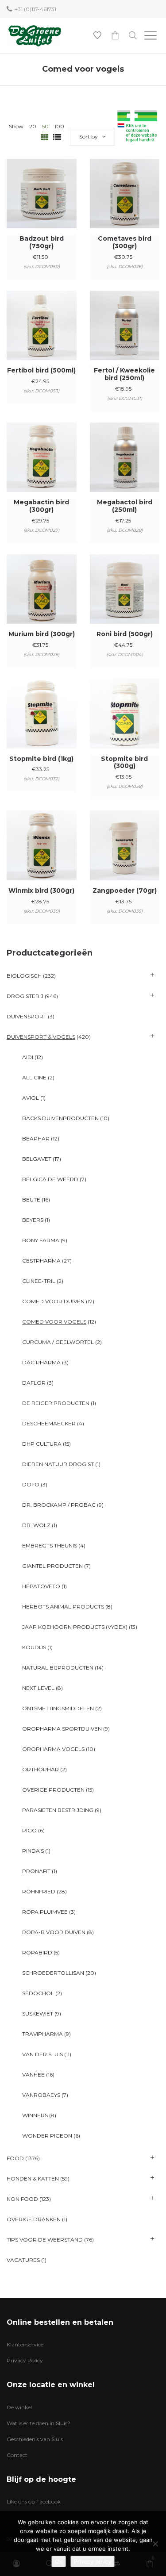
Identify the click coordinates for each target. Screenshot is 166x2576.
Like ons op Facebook (34, 2501)
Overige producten (53, 1790)
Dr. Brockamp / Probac (59, 1505)
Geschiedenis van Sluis (35, 2439)
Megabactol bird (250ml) (125, 506)
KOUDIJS (34, 1647)
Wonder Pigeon (47, 2136)
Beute (31, 1200)
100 (59, 126)
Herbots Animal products (63, 1607)
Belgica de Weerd (50, 1179)
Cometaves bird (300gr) (125, 242)
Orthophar (41, 1769)
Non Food (22, 2199)
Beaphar (36, 1138)
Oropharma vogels (53, 1749)
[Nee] (155, 2544)
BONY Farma (41, 1240)
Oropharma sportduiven (62, 1729)
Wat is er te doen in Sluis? (39, 2423)
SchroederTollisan (53, 1973)
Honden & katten (33, 2179)
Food (15, 2158)
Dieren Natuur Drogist (58, 1464)
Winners (35, 2115)
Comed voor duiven (53, 1301)
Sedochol (38, 1993)
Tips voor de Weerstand (45, 2240)
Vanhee (33, 2075)
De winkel (19, 2407)
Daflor (34, 1383)
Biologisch (24, 976)
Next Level (38, 1688)
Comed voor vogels (54, 1322)
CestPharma (41, 1261)
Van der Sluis (42, 2054)
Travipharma (42, 2034)
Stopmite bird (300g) (124, 762)
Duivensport (27, 1016)
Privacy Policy (25, 2360)
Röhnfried (39, 1891)
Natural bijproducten (58, 1668)
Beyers (33, 1220)
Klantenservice (25, 2344)
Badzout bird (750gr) (42, 242)
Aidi (28, 1057)
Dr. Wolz (36, 1525)
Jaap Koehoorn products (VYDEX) (75, 1627)
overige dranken (34, 2219)
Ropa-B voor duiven (54, 1932)
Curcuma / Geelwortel (58, 1342)
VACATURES (23, 2260)
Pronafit (36, 1871)
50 (45, 126)
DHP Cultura (42, 1444)
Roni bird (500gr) (125, 634)
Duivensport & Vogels (41, 1037)
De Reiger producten (56, 1403)
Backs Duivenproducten (60, 1118)
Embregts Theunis (50, 1545)
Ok (59, 2561)
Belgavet (37, 1159)
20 (33, 126)
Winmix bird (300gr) (41, 891)
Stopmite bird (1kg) (41, 759)
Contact (17, 2455)
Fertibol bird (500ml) (41, 370)
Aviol (31, 1098)
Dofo (31, 1484)
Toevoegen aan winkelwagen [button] (41, 205)
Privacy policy (93, 2561)
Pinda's (33, 1851)
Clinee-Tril (39, 1281)
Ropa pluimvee (45, 1912)
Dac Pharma (41, 1362)
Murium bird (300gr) (42, 634)
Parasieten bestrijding (58, 1810)
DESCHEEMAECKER (49, 1423)
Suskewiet (38, 2014)
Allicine (34, 1077)
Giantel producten (52, 1566)
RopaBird (37, 1952)
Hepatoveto (41, 1586)
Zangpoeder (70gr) (125, 891)
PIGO (29, 1830)
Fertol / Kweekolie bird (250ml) (124, 374)
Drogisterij (25, 996)
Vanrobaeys (41, 2095)
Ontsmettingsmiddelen (58, 1708)
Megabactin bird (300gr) (41, 506)
